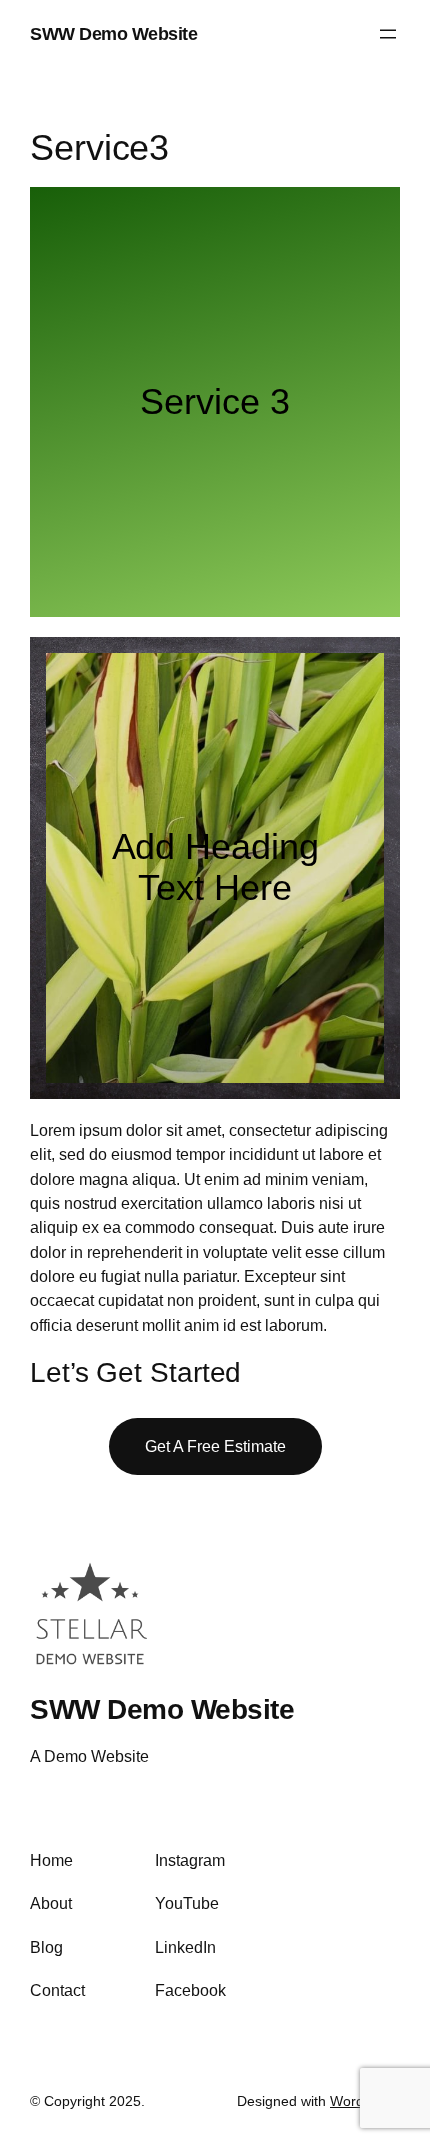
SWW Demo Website (113, 33)
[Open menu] (388, 34)
